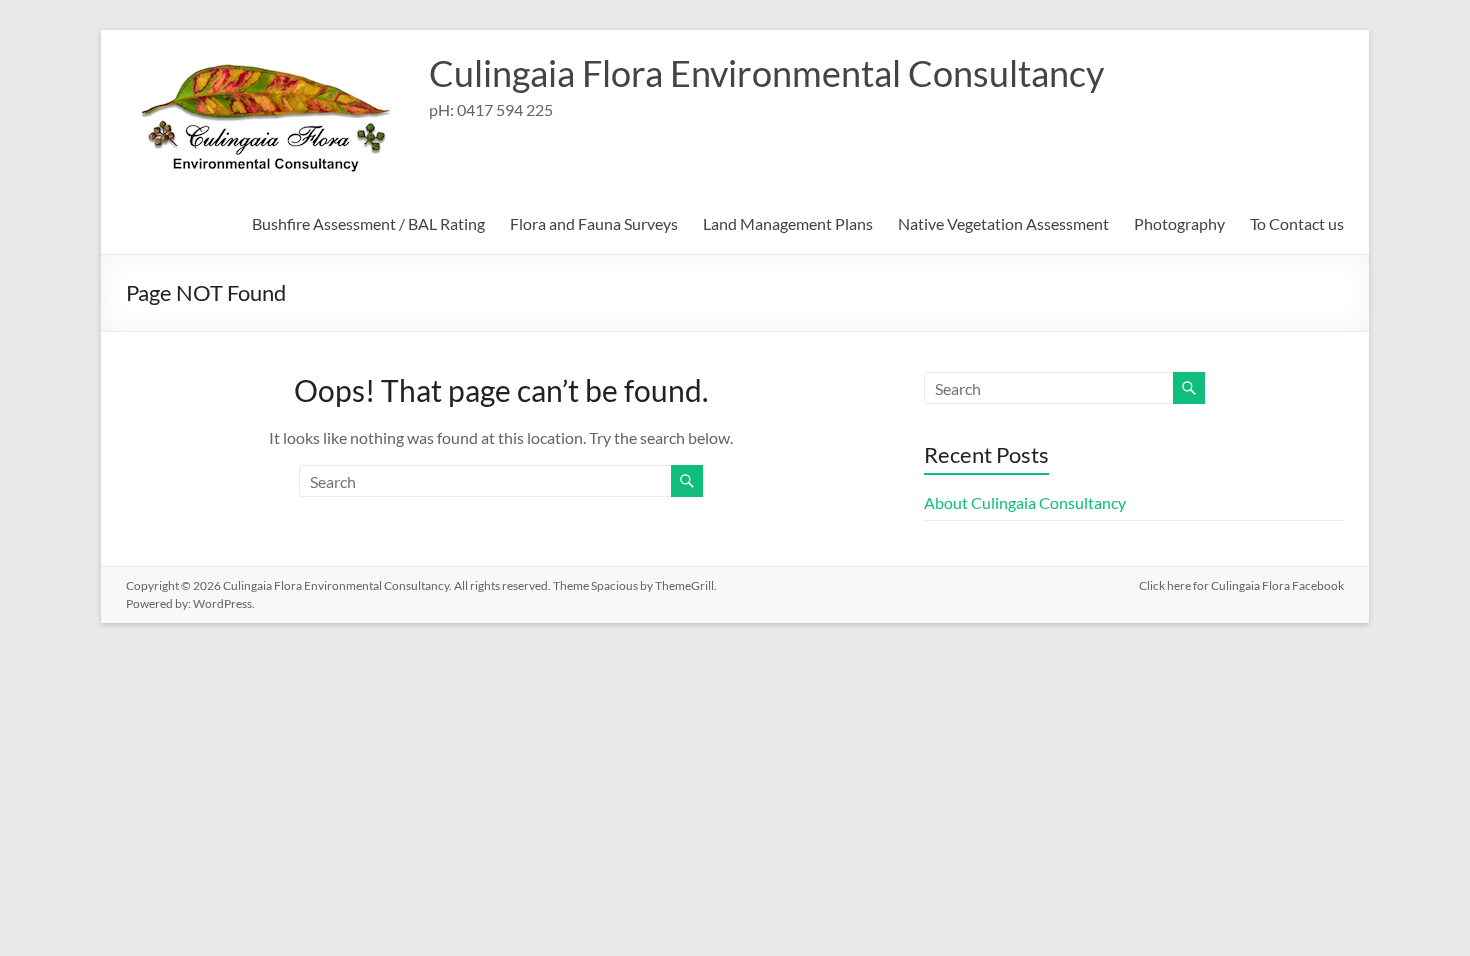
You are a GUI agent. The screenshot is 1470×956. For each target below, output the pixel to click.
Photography (1179, 223)
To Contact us (1297, 223)
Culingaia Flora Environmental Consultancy (766, 73)
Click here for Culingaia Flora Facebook (1241, 585)
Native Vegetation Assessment (1003, 223)
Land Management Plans (788, 223)
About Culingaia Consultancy (1025, 502)
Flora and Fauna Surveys (594, 223)
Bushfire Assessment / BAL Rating (368, 223)
